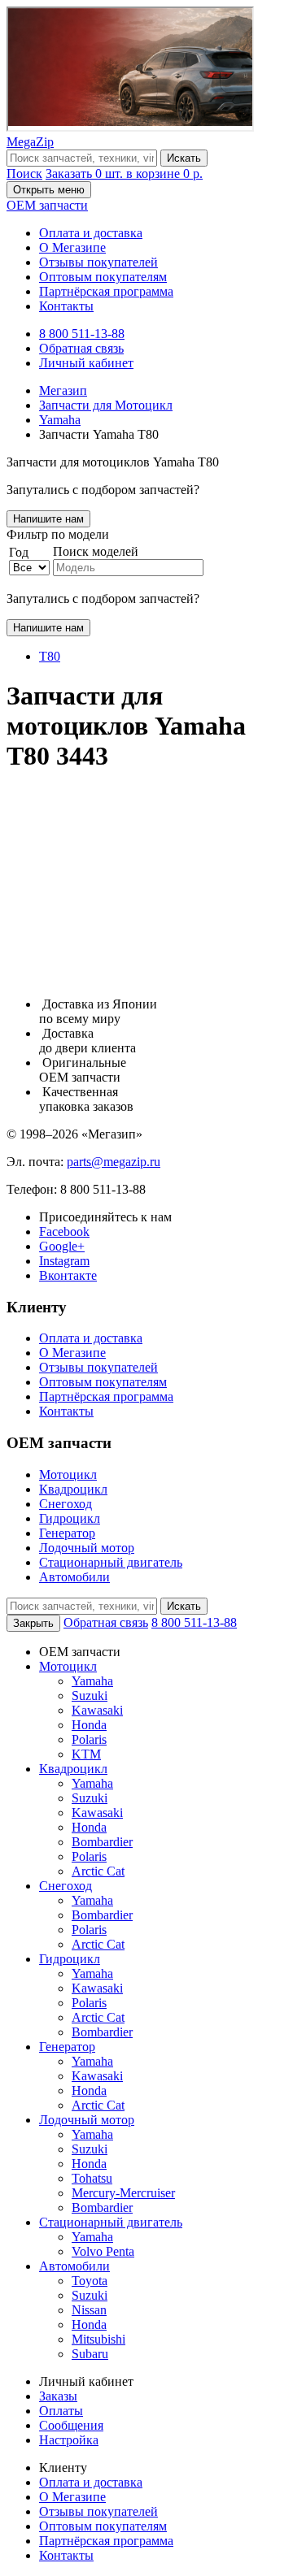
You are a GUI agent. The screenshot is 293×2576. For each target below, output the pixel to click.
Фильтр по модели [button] (58, 534)
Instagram (64, 1261)
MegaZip (30, 142)
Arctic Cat (98, 1871)
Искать (184, 158)
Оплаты (61, 2411)
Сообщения (71, 2425)
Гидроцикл (70, 1518)
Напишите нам (48, 519)
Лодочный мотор (87, 1548)
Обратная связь (81, 348)
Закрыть (33, 1623)
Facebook (64, 1232)
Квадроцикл (73, 1489)
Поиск (24, 173)
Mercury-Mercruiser (123, 2193)
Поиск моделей (96, 551)
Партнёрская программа (106, 291)
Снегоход (66, 1504)
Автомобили (74, 1577)
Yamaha (92, 1681)
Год (19, 552)
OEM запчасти (47, 205)
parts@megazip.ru (114, 1162)
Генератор (67, 1533)
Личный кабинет (86, 363)
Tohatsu (92, 2178)
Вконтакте (68, 1275)
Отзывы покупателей (98, 262)
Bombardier (102, 1842)
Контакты (66, 306)
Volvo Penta (103, 2251)
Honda (89, 1725)
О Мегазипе (72, 247)
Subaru (90, 2354)
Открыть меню (49, 190)
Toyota (90, 2281)
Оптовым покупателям (103, 277)
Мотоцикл (68, 1474)
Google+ (62, 1246)
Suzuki (90, 1696)
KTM (86, 1754)
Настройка (69, 2440)
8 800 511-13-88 (82, 334)
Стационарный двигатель (111, 1562)
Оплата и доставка (91, 233)
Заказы (58, 2396)
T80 (50, 656)
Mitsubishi (98, 2339)
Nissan (89, 2310)
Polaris (89, 1739)
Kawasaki (97, 1710)
